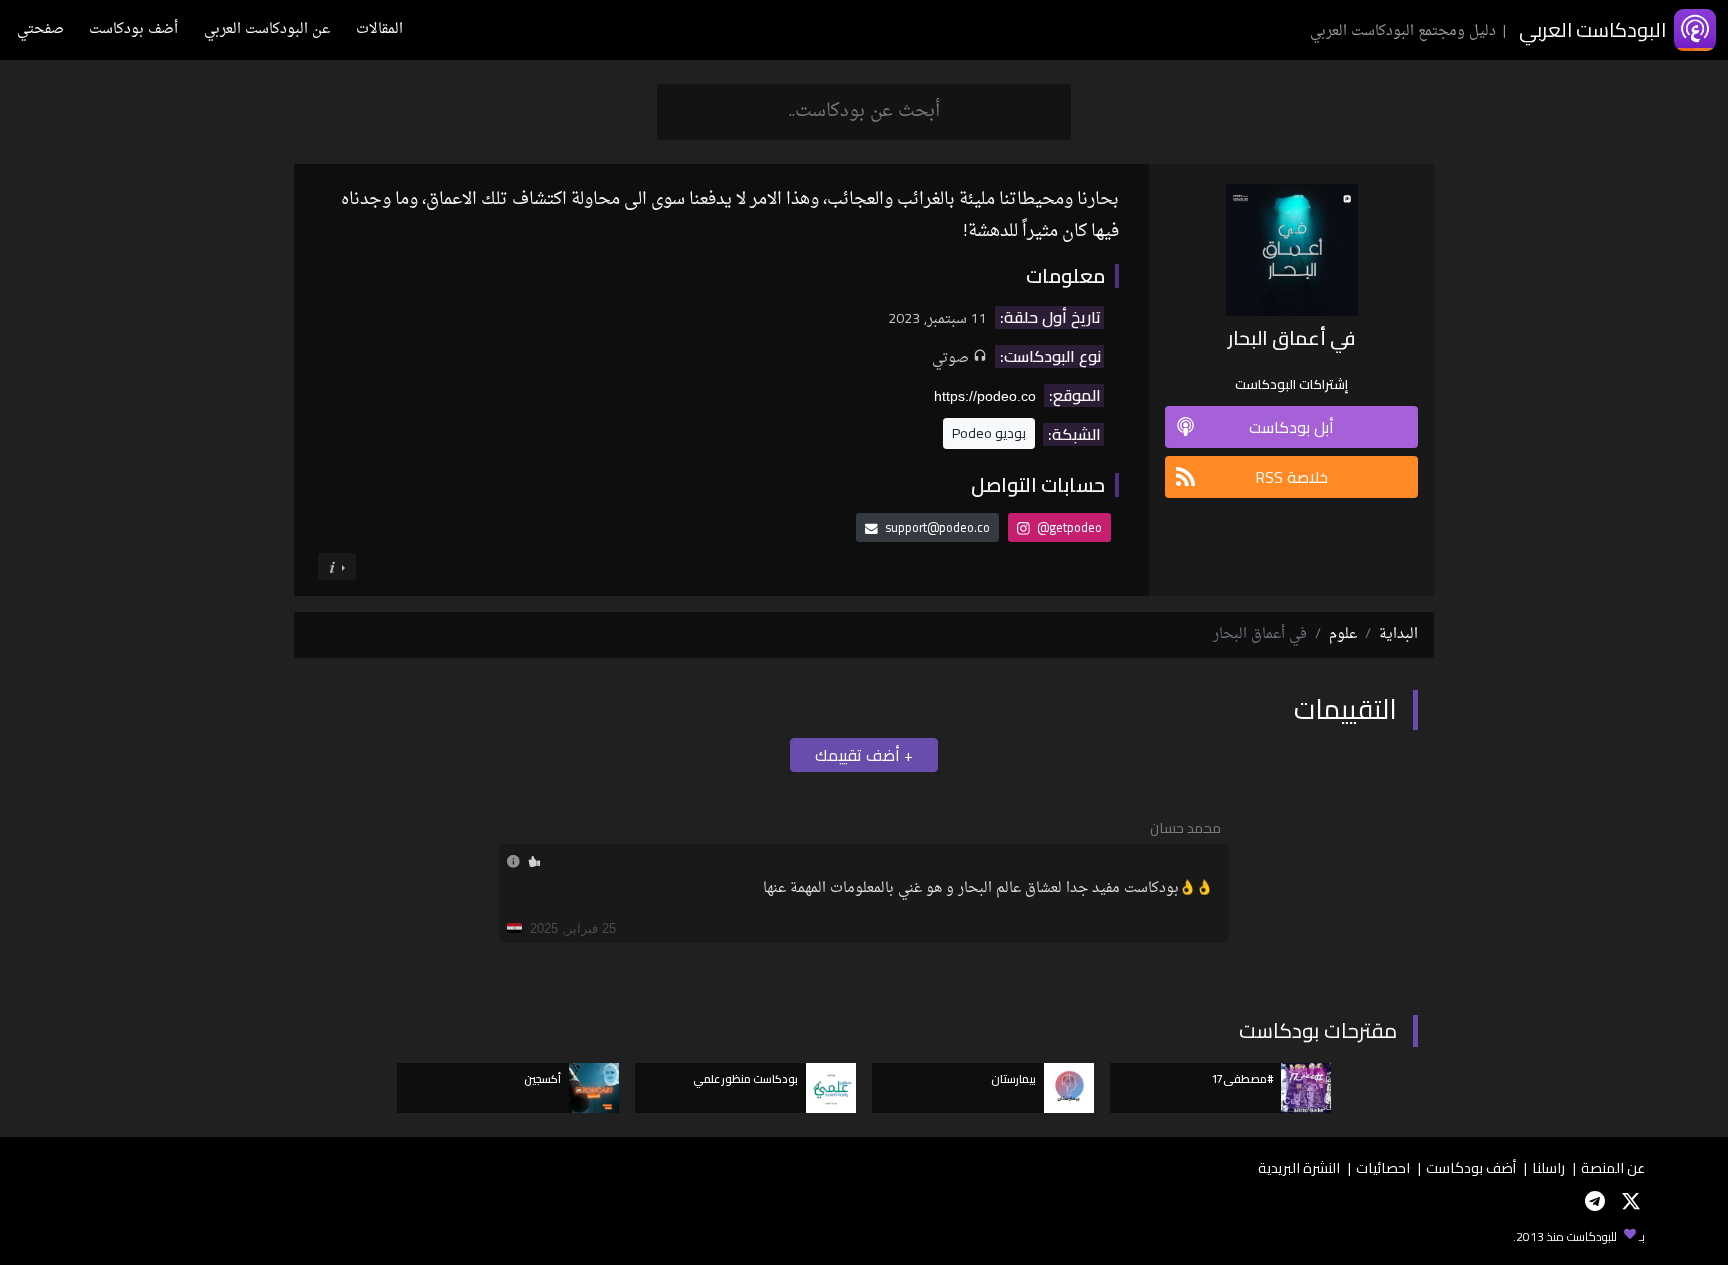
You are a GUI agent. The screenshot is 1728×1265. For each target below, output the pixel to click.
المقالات (379, 29)
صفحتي (40, 29)
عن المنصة (1613, 1167)
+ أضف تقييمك (864, 755)
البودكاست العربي (1592, 29)
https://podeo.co (985, 396)
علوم (1343, 634)
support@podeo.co (937, 527)
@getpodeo (1068, 527)
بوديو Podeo (989, 433)
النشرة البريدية (1299, 1167)
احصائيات (1383, 1167)
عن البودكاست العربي (267, 29)
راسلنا (1548, 1167)
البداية (1398, 634)
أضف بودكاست (133, 29)
